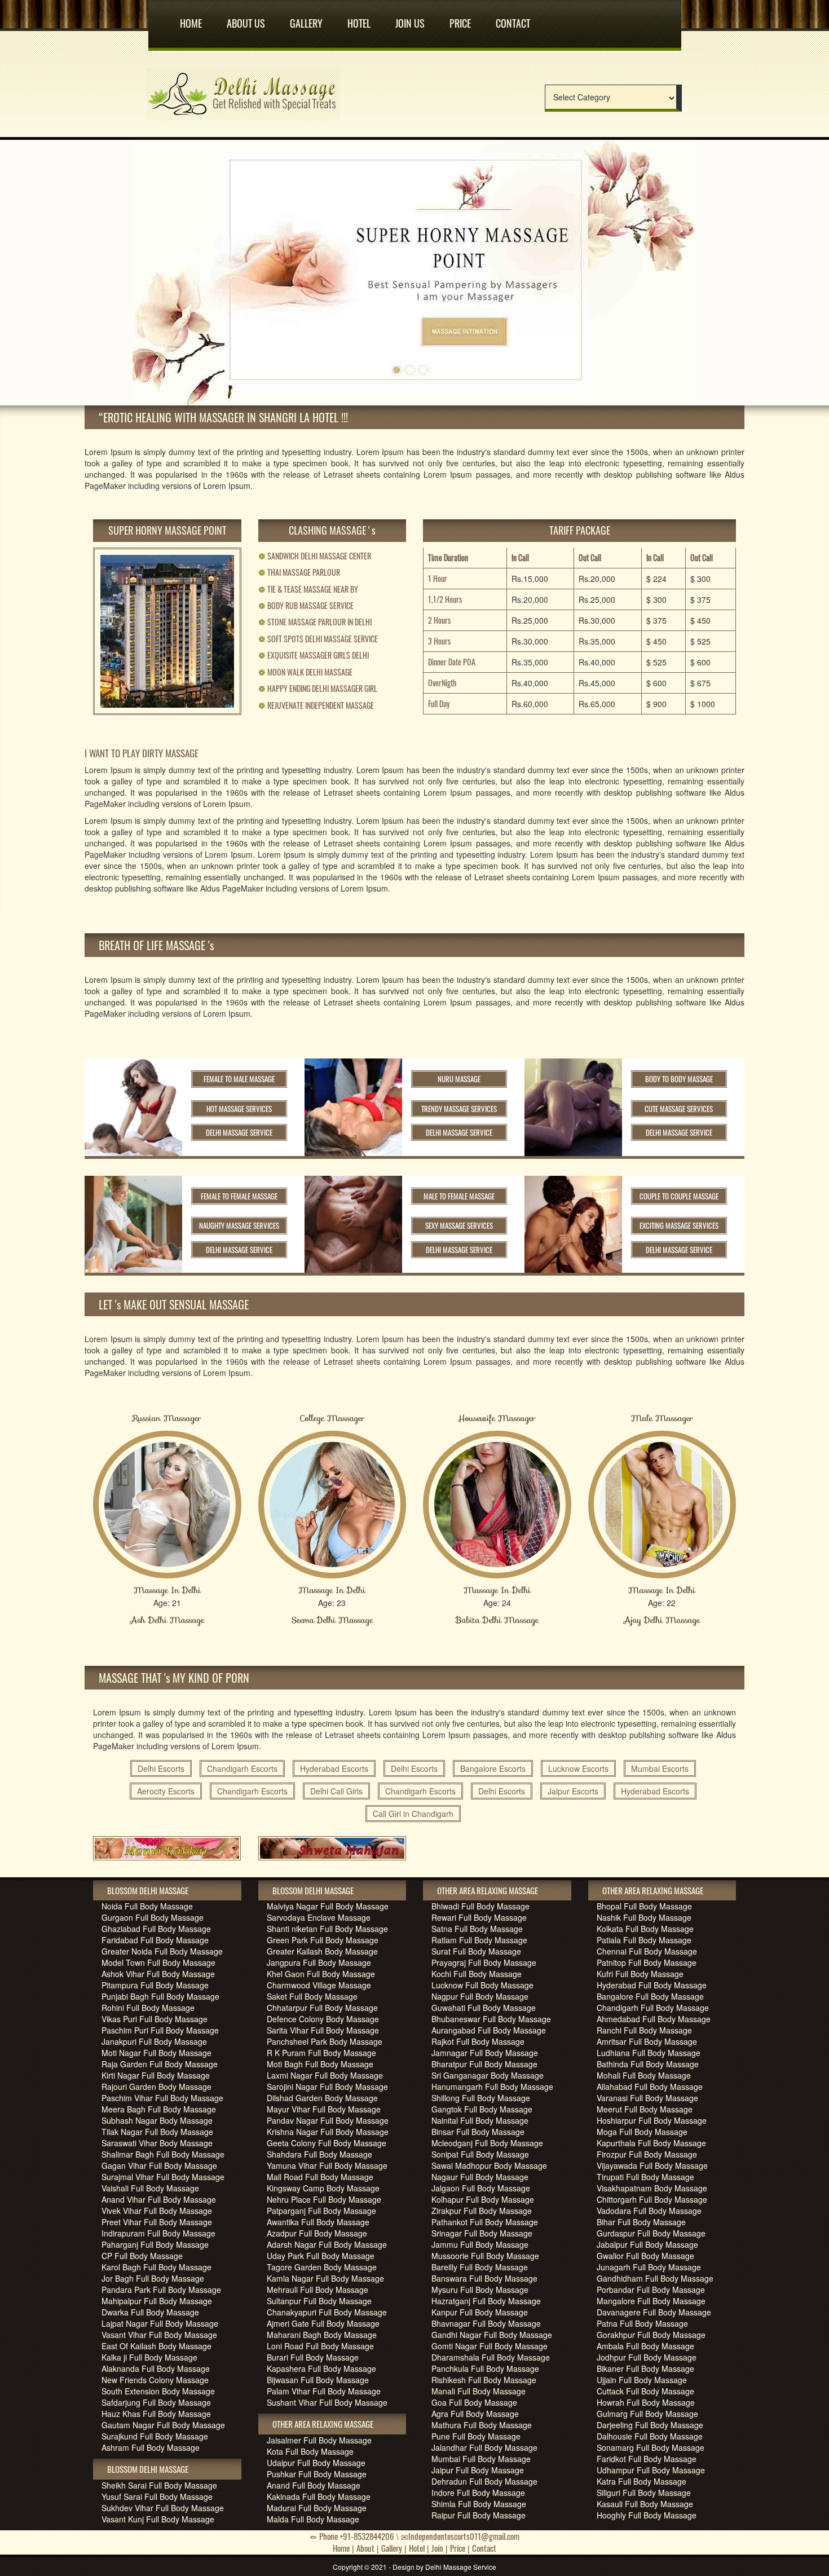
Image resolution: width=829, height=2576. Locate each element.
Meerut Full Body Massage (645, 2109)
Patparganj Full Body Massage (321, 2211)
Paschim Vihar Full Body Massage (162, 2098)
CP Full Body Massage (142, 2256)
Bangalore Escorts (493, 1768)
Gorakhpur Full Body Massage (651, 2335)
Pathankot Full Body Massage (485, 2222)
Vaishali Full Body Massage (150, 2188)
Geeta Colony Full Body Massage (327, 2143)
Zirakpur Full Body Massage (482, 2211)
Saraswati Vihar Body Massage (157, 2143)
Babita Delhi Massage (497, 1620)
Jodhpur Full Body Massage (647, 2357)
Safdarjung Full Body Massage (156, 2402)
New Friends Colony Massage (155, 2380)
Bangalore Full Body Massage (650, 1996)
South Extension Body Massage (158, 2391)
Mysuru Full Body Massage (480, 2290)
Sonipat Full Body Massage (480, 2154)
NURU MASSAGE (459, 1079)
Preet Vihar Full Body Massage (157, 2222)
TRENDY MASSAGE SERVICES (459, 1109)
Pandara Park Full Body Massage (161, 2290)
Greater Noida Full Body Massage (162, 1951)
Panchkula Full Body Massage (485, 2368)
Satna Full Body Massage (477, 1929)
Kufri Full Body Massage (640, 1974)
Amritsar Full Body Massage (647, 2041)
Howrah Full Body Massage (646, 2402)
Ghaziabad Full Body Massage (156, 1929)
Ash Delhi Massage (167, 1620)
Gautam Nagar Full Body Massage (163, 2425)
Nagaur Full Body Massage (480, 2177)
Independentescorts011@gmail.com (464, 2536)
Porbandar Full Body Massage (651, 2290)
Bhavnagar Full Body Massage (486, 2323)
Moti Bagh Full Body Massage (320, 2064)
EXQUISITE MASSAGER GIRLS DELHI (314, 655)
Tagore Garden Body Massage (322, 2267)
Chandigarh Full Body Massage (653, 2008)
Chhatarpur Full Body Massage (322, 2008)
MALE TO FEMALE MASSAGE (459, 1196)
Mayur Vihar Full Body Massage (324, 2109)
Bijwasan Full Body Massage (318, 2380)
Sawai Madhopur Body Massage (489, 2165)
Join (437, 2548)
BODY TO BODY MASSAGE (679, 1079)
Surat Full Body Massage (476, 1951)
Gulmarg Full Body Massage (647, 2414)
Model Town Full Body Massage (158, 1962)
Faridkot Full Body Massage (647, 2459)
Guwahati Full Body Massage (484, 2008)
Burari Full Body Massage (313, 2357)
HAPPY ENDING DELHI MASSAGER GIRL (318, 688)
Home (191, 19)
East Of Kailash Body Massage (156, 2346)
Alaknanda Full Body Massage (156, 2368)
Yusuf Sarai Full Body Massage (157, 2496)
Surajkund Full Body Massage (155, 2436)
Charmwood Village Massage (319, 1985)
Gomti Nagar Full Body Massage (490, 2346)
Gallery (306, 19)
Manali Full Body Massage (479, 2391)
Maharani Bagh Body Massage (322, 2335)
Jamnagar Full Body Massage (485, 2053)
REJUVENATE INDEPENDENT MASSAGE (316, 705)
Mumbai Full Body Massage (481, 2459)
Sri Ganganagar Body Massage (488, 2075)
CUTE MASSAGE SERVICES (679, 1109)
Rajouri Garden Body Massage (156, 2087)
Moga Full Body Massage (642, 2132)
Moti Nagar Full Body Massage (156, 2053)
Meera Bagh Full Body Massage (159, 2109)
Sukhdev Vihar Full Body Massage (163, 2508)
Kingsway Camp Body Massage (323, 2188)
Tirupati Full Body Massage (645, 2177)
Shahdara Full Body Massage (319, 2154)
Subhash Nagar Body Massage (157, 2120)
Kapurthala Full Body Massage (651, 2143)
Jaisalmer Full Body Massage (319, 2440)
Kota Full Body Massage (310, 2451)
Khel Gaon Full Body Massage (321, 1974)
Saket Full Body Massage (312, 1996)
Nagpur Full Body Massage (480, 1996)
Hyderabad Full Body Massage (652, 1985)
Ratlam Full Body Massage (479, 1940)
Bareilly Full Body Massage (480, 2267)
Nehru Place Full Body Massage (324, 2199)
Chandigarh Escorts (242, 1768)
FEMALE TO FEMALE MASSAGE (239, 1196)
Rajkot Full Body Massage (478, 2041)
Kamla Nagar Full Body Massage (325, 2278)
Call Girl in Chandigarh (413, 1814)
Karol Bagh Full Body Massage (156, 2267)
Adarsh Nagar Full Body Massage (327, 2244)
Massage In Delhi (167, 1590)
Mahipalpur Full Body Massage (157, 2301)
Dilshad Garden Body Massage (322, 2098)
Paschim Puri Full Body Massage (160, 2030)
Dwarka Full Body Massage (150, 2312)
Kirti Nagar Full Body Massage (156, 2075)
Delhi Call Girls (336, 1791)
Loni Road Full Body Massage (320, 2346)
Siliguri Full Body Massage (644, 2493)
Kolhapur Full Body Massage (483, 2199)
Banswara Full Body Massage (484, 2278)
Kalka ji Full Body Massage (149, 2357)
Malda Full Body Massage (313, 2519)
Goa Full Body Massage (474, 2402)
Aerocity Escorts (166, 1791)
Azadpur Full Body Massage (317, 2233)
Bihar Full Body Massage (641, 2222)
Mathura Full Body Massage (482, 2425)
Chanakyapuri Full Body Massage (327, 2312)
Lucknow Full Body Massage (482, 1985)
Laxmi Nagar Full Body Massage (325, 2075)
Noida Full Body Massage (147, 1906)
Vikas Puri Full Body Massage (155, 2019)
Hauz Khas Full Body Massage (156, 2414)
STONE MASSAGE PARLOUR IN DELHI (315, 622)
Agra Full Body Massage (475, 2414)
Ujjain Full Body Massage (642, 2380)
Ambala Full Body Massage (645, 2346)
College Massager (332, 1418)
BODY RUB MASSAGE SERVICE (306, 605)
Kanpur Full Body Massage (480, 2312)
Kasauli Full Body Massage (645, 2504)
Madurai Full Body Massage (317, 2508)
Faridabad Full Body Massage (155, 1940)
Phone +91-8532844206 (356, 2536)
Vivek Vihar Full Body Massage (157, 2211)
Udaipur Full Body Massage (316, 2463)
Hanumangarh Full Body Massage (492, 2087)
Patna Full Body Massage (642, 2323)
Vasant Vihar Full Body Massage (159, 2335)
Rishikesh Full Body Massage (484, 2380)
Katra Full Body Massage (641, 2481)
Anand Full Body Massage (314, 2485)
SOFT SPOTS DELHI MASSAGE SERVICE (318, 639)
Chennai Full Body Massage (647, 1951)
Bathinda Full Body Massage (648, 2064)
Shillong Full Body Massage (481, 2098)
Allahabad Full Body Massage (650, 2087)
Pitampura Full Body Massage (155, 1985)
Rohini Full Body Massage (148, 2008)
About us (246, 19)
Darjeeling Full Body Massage (650, 2425)
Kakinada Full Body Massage (319, 2496)
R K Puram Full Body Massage (321, 2053)
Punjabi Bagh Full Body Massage (160, 1996)
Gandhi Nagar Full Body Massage (492, 2335)
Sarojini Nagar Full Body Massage (327, 2087)
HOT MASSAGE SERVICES (239, 1109)
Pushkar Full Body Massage (317, 2474)
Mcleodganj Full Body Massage (487, 2143)
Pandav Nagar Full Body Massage (328, 2120)
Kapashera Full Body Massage (321, 2368)
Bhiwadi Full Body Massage (480, 1906)
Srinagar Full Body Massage (482, 2233)
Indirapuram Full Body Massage (158, 2233)
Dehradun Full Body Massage (484, 2481)
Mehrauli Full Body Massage (318, 2290)
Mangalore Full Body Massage (651, 2301)
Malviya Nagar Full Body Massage (328, 1906)
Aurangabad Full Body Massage (489, 2030)
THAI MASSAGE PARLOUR (299, 572)
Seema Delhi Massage (332, 1620)
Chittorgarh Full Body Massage (652, 2199)
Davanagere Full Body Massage (654, 2312)
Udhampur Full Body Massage (651, 2470)
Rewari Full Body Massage (479, 1917)
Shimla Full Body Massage (479, 2504)
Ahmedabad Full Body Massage (654, 2019)
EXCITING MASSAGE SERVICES (679, 1225)
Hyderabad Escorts (334, 1768)
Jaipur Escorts (573, 1791)
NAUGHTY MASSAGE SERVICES (239, 1225)
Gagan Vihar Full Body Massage (159, 2165)
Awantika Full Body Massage (318, 2222)
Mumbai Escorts (660, 1768)
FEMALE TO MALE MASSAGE (239, 1079)
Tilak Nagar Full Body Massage (157, 2132)
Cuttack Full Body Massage (645, 2391)
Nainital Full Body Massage (480, 2120)
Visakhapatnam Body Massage (652, 2188)
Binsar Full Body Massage (478, 2132)
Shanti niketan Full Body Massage (327, 1929)
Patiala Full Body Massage (644, 1940)
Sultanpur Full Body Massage (319, 2301)
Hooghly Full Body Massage (647, 2515)
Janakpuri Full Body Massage (154, 2041)
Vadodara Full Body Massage (649, 2211)
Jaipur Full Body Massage (478, 2470)
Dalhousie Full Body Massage (650, 2436)
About (365, 2548)
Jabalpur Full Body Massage (647, 2244)
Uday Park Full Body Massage (321, 2256)
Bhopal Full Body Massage (644, 1906)
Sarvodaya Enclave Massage (319, 1917)
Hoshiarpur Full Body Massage (652, 2120)
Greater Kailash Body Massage (322, 1951)
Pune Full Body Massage (476, 2436)
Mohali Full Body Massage (644, 2075)
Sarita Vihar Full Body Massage (323, 2030)
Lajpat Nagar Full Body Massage (160, 2323)
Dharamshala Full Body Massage (491, 2357)
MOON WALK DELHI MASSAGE (305, 672)
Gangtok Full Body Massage (482, 2109)
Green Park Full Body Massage (323, 1940)
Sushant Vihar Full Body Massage (327, 2402)
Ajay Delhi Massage (662, 1620)
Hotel (359, 19)
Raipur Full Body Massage (479, 2515)
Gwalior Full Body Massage (645, 2256)
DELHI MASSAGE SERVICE (239, 1132)
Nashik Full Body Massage (644, 1917)
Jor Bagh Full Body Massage (153, 2278)
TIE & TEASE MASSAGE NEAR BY (308, 589)
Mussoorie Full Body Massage (485, 2256)
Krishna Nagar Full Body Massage (328, 2132)
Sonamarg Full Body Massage (651, 2447)
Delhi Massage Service (461, 2567)
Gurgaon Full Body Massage (153, 1917)
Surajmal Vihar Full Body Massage (163, 2177)
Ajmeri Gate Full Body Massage (323, 2323)
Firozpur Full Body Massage (647, 2154)
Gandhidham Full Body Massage (655, 2278)
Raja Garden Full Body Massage (160, 2064)
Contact (513, 19)
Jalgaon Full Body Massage (481, 2188)
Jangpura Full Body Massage (319, 1962)
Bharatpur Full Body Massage (484, 2064)
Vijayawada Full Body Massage (652, 2165)
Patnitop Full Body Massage (647, 1962)
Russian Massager (167, 1418)
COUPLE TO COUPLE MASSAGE (679, 1196)
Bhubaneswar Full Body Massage (491, 2019)
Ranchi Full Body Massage (644, 2030)
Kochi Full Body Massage (477, 1974)
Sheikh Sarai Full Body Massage (159, 2485)
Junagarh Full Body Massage (649, 2267)
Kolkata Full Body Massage (645, 1929)
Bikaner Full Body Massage (645, 2368)
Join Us (410, 19)
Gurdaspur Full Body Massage (651, 2233)
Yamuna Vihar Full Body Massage (327, 2165)
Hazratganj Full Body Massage (486, 2301)
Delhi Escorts (161, 1768)
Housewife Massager (497, 1418)
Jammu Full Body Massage (480, 2244)
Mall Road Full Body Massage (320, 2177)
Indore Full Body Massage (478, 2493)
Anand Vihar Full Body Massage (159, 2199)
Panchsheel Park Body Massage (325, 2041)
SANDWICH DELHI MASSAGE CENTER (315, 556)
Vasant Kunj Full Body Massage (158, 2519)
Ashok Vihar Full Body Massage (158, 1974)
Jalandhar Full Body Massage (484, 2447)
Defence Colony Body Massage (323, 2019)
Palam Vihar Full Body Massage (324, 2391)
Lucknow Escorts (578, 1768)
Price (460, 19)
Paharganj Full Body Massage (155, 2244)
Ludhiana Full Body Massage (649, 2053)
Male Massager (662, 1418)
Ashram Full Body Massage (151, 2447)
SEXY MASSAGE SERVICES (459, 1225)
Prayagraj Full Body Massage (484, 1962)
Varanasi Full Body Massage (647, 2098)
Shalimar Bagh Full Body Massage (163, 2154)
